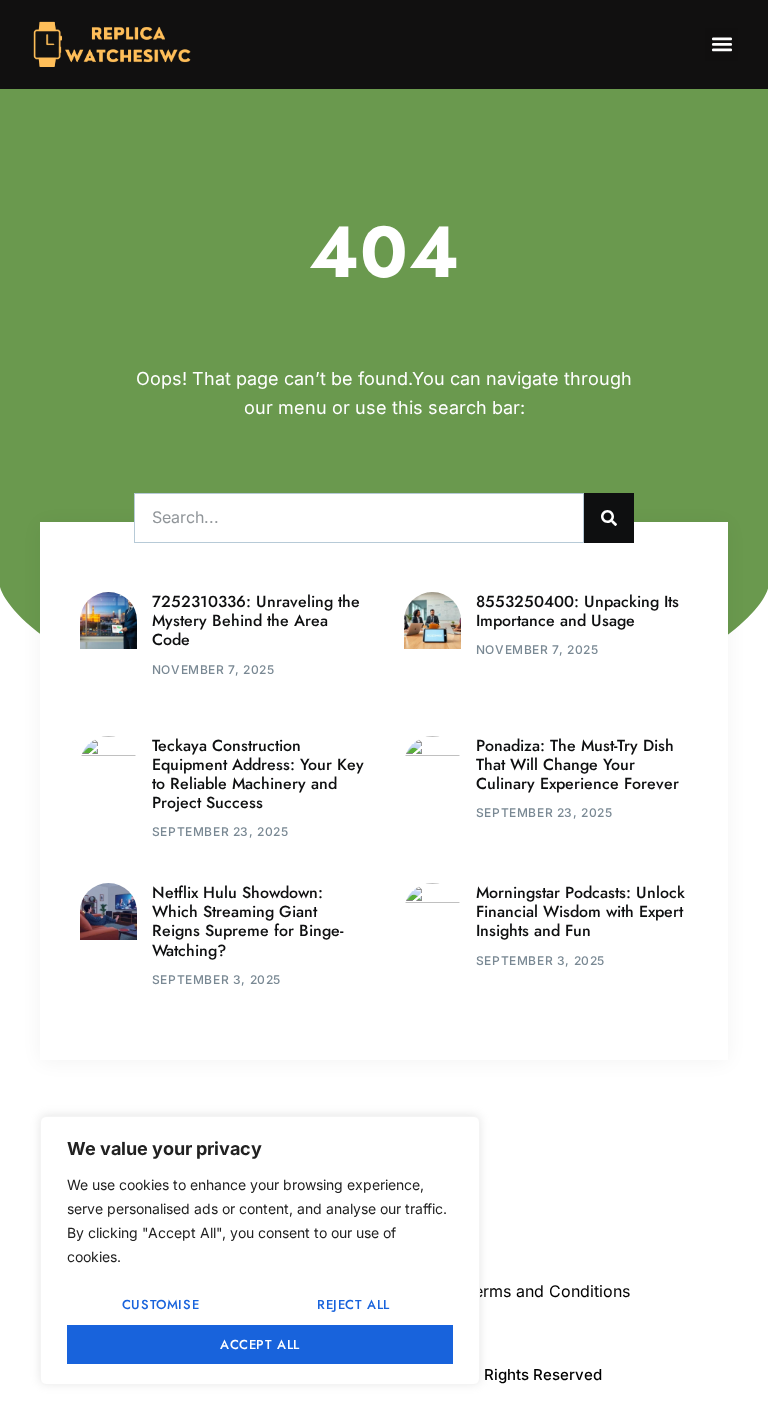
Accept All (260, 1344)
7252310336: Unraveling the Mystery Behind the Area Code (256, 620)
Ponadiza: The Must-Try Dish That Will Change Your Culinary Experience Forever (577, 764)
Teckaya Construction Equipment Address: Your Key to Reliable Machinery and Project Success (258, 774)
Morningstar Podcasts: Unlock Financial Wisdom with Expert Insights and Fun (580, 911)
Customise (160, 1304)
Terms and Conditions (547, 1291)
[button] (721, 44)
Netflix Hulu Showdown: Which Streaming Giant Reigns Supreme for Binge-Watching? (247, 921)
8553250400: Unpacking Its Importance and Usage (577, 611)
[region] (260, 1250)
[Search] (609, 518)
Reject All (353, 1304)
